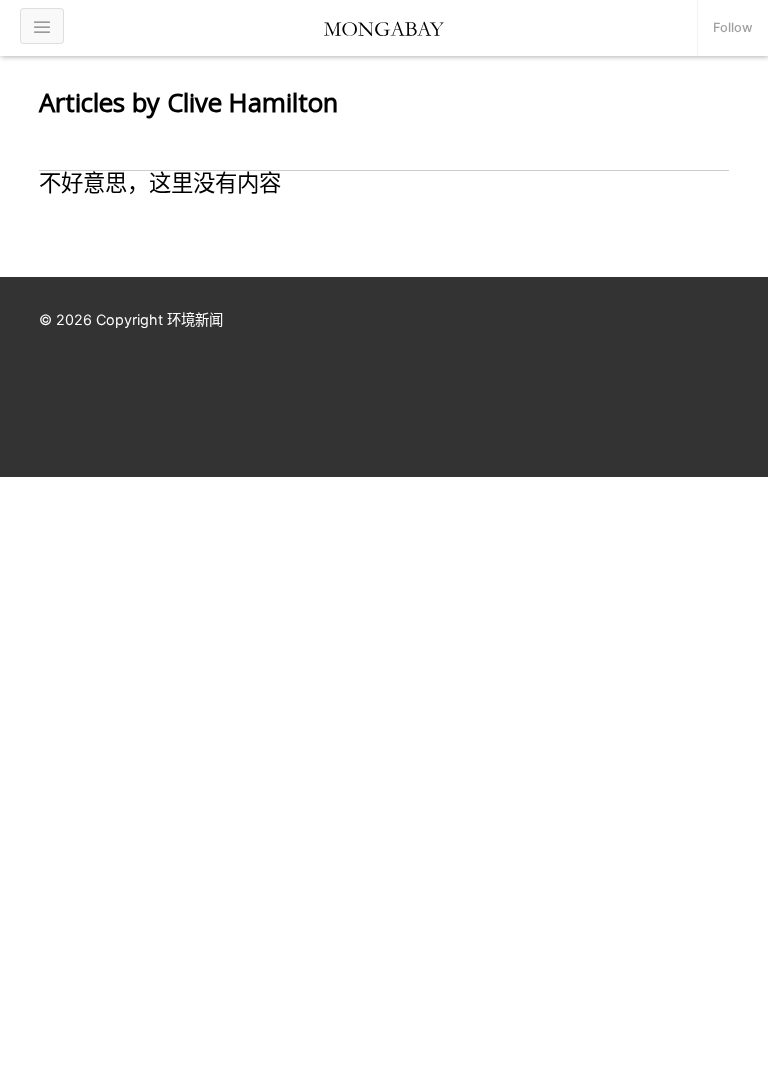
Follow (733, 27)
